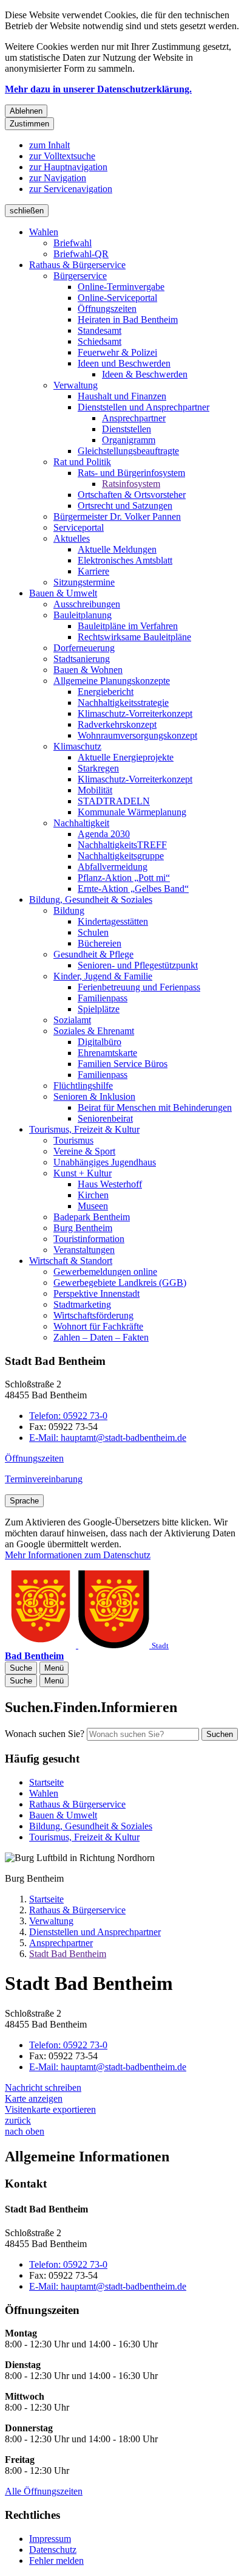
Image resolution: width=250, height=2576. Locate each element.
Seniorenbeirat (105, 1118)
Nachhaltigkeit (81, 823)
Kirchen (93, 1195)
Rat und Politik (82, 462)
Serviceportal (79, 527)
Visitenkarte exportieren (50, 2109)
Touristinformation (89, 1239)
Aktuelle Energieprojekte (126, 757)
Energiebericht (106, 692)
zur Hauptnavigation (68, 167)
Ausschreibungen (87, 604)
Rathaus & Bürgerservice (77, 265)
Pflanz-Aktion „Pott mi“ (124, 878)
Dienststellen (127, 429)
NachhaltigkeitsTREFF (122, 845)
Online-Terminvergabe (121, 287)
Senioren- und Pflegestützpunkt (138, 965)
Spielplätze (99, 1009)
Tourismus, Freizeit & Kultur (84, 1129)
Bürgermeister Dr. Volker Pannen (117, 516)
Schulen (93, 932)
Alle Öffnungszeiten (44, 2491)
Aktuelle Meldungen (117, 549)
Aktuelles (72, 538)
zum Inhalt (49, 145)
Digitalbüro (100, 1042)
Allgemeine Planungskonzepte (112, 681)
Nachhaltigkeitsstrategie (123, 703)
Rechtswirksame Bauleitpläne (134, 637)
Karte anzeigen (34, 2098)
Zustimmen (29, 124)
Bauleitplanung (83, 615)
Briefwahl (73, 243)
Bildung (69, 910)
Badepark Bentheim (92, 1217)
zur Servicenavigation (71, 189)
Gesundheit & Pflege (93, 954)
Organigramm (129, 440)
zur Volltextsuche (62, 156)
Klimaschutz (77, 746)
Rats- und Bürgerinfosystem (131, 473)
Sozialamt (72, 1020)
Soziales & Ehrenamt (94, 1031)
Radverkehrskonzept (117, 724)
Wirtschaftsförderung (93, 1315)
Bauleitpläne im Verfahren (128, 626)
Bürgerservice (80, 276)
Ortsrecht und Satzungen (125, 506)
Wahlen (44, 232)
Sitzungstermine (84, 582)
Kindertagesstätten (113, 921)
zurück (18, 2120)
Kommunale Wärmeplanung (132, 812)
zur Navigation (58, 178)
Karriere (93, 571)
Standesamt (100, 330)
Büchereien (100, 943)
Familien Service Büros (123, 1064)
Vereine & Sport (84, 1151)
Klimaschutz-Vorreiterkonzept (135, 713)
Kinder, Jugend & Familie (103, 976)
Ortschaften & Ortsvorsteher (132, 495)
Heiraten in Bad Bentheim (128, 319)
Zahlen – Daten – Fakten (101, 1337)
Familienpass (103, 998)
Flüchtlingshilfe (83, 1086)
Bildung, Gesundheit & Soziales (91, 900)
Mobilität (95, 790)
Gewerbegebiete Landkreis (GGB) (120, 1283)
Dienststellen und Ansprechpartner (144, 407)
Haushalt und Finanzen (122, 396)
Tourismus (73, 1140)
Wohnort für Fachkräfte (98, 1326)
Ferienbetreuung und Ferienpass (139, 987)
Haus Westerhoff (110, 1184)
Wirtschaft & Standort (71, 1261)
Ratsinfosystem (131, 484)
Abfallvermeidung (113, 867)
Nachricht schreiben (43, 2087)
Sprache (24, 1501)
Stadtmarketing (82, 1304)
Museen (93, 1206)
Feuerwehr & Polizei (117, 352)
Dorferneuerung (84, 648)
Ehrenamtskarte (107, 1053)
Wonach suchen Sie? (45, 1734)
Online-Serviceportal (117, 298)
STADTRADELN (114, 801)
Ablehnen (26, 111)
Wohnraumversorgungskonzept (137, 735)
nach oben (25, 2131)
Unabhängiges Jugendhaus (105, 1162)
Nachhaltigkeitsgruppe (121, 856)
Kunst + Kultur (83, 1173)
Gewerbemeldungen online (105, 1272)
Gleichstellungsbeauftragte (128, 451)
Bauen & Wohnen (88, 670)
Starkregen (98, 768)
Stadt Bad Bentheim (68, 1954)
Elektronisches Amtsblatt (125, 560)
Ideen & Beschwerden (145, 374)
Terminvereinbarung (44, 1479)
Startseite (46, 1899)
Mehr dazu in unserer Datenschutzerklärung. (98, 89)
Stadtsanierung (82, 659)
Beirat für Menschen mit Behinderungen (155, 1107)
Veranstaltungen (84, 1250)
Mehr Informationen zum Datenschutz (78, 1555)
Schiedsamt (100, 341)
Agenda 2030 (104, 834)
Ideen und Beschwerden (124, 363)
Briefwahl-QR (81, 254)
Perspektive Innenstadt (96, 1293)
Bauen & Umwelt (63, 593)
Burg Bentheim (83, 1228)
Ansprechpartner (134, 418)
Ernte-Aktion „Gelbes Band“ (133, 889)
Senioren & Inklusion (94, 1096)
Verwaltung (76, 385)
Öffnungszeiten (107, 309)
